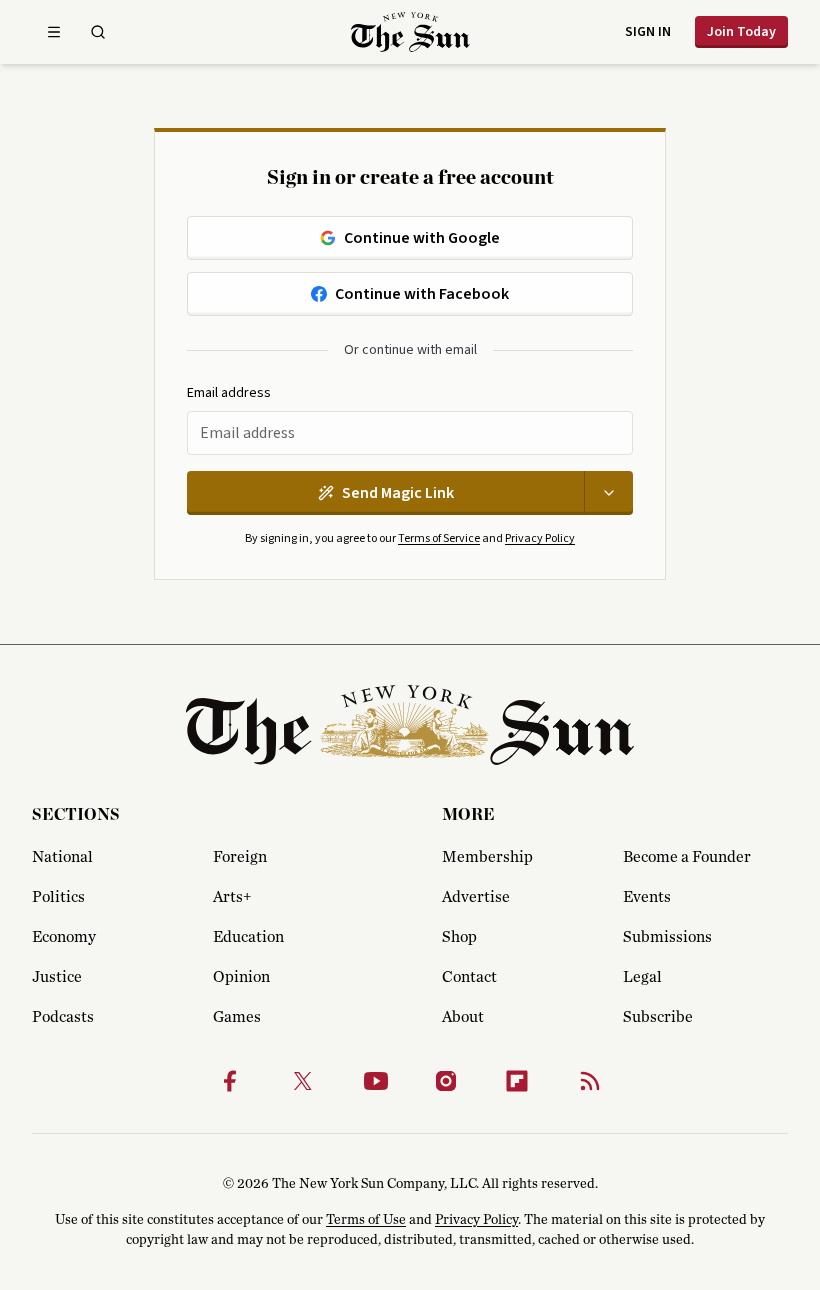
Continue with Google (422, 238)
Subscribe (658, 1017)
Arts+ (232, 897)
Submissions (667, 937)
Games (237, 1017)
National (62, 857)
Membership (487, 857)
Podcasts (63, 1017)
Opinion (241, 977)
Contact (469, 977)
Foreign (240, 857)
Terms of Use (366, 1220)
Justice (57, 977)
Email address (229, 393)
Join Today (741, 32)
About (463, 1017)
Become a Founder (687, 857)
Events (647, 897)
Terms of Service (439, 538)
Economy (64, 937)
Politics (58, 897)
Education (248, 937)
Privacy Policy (540, 538)
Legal (642, 977)
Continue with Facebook (422, 294)
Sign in (648, 32)
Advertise (476, 897)
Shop (459, 937)
